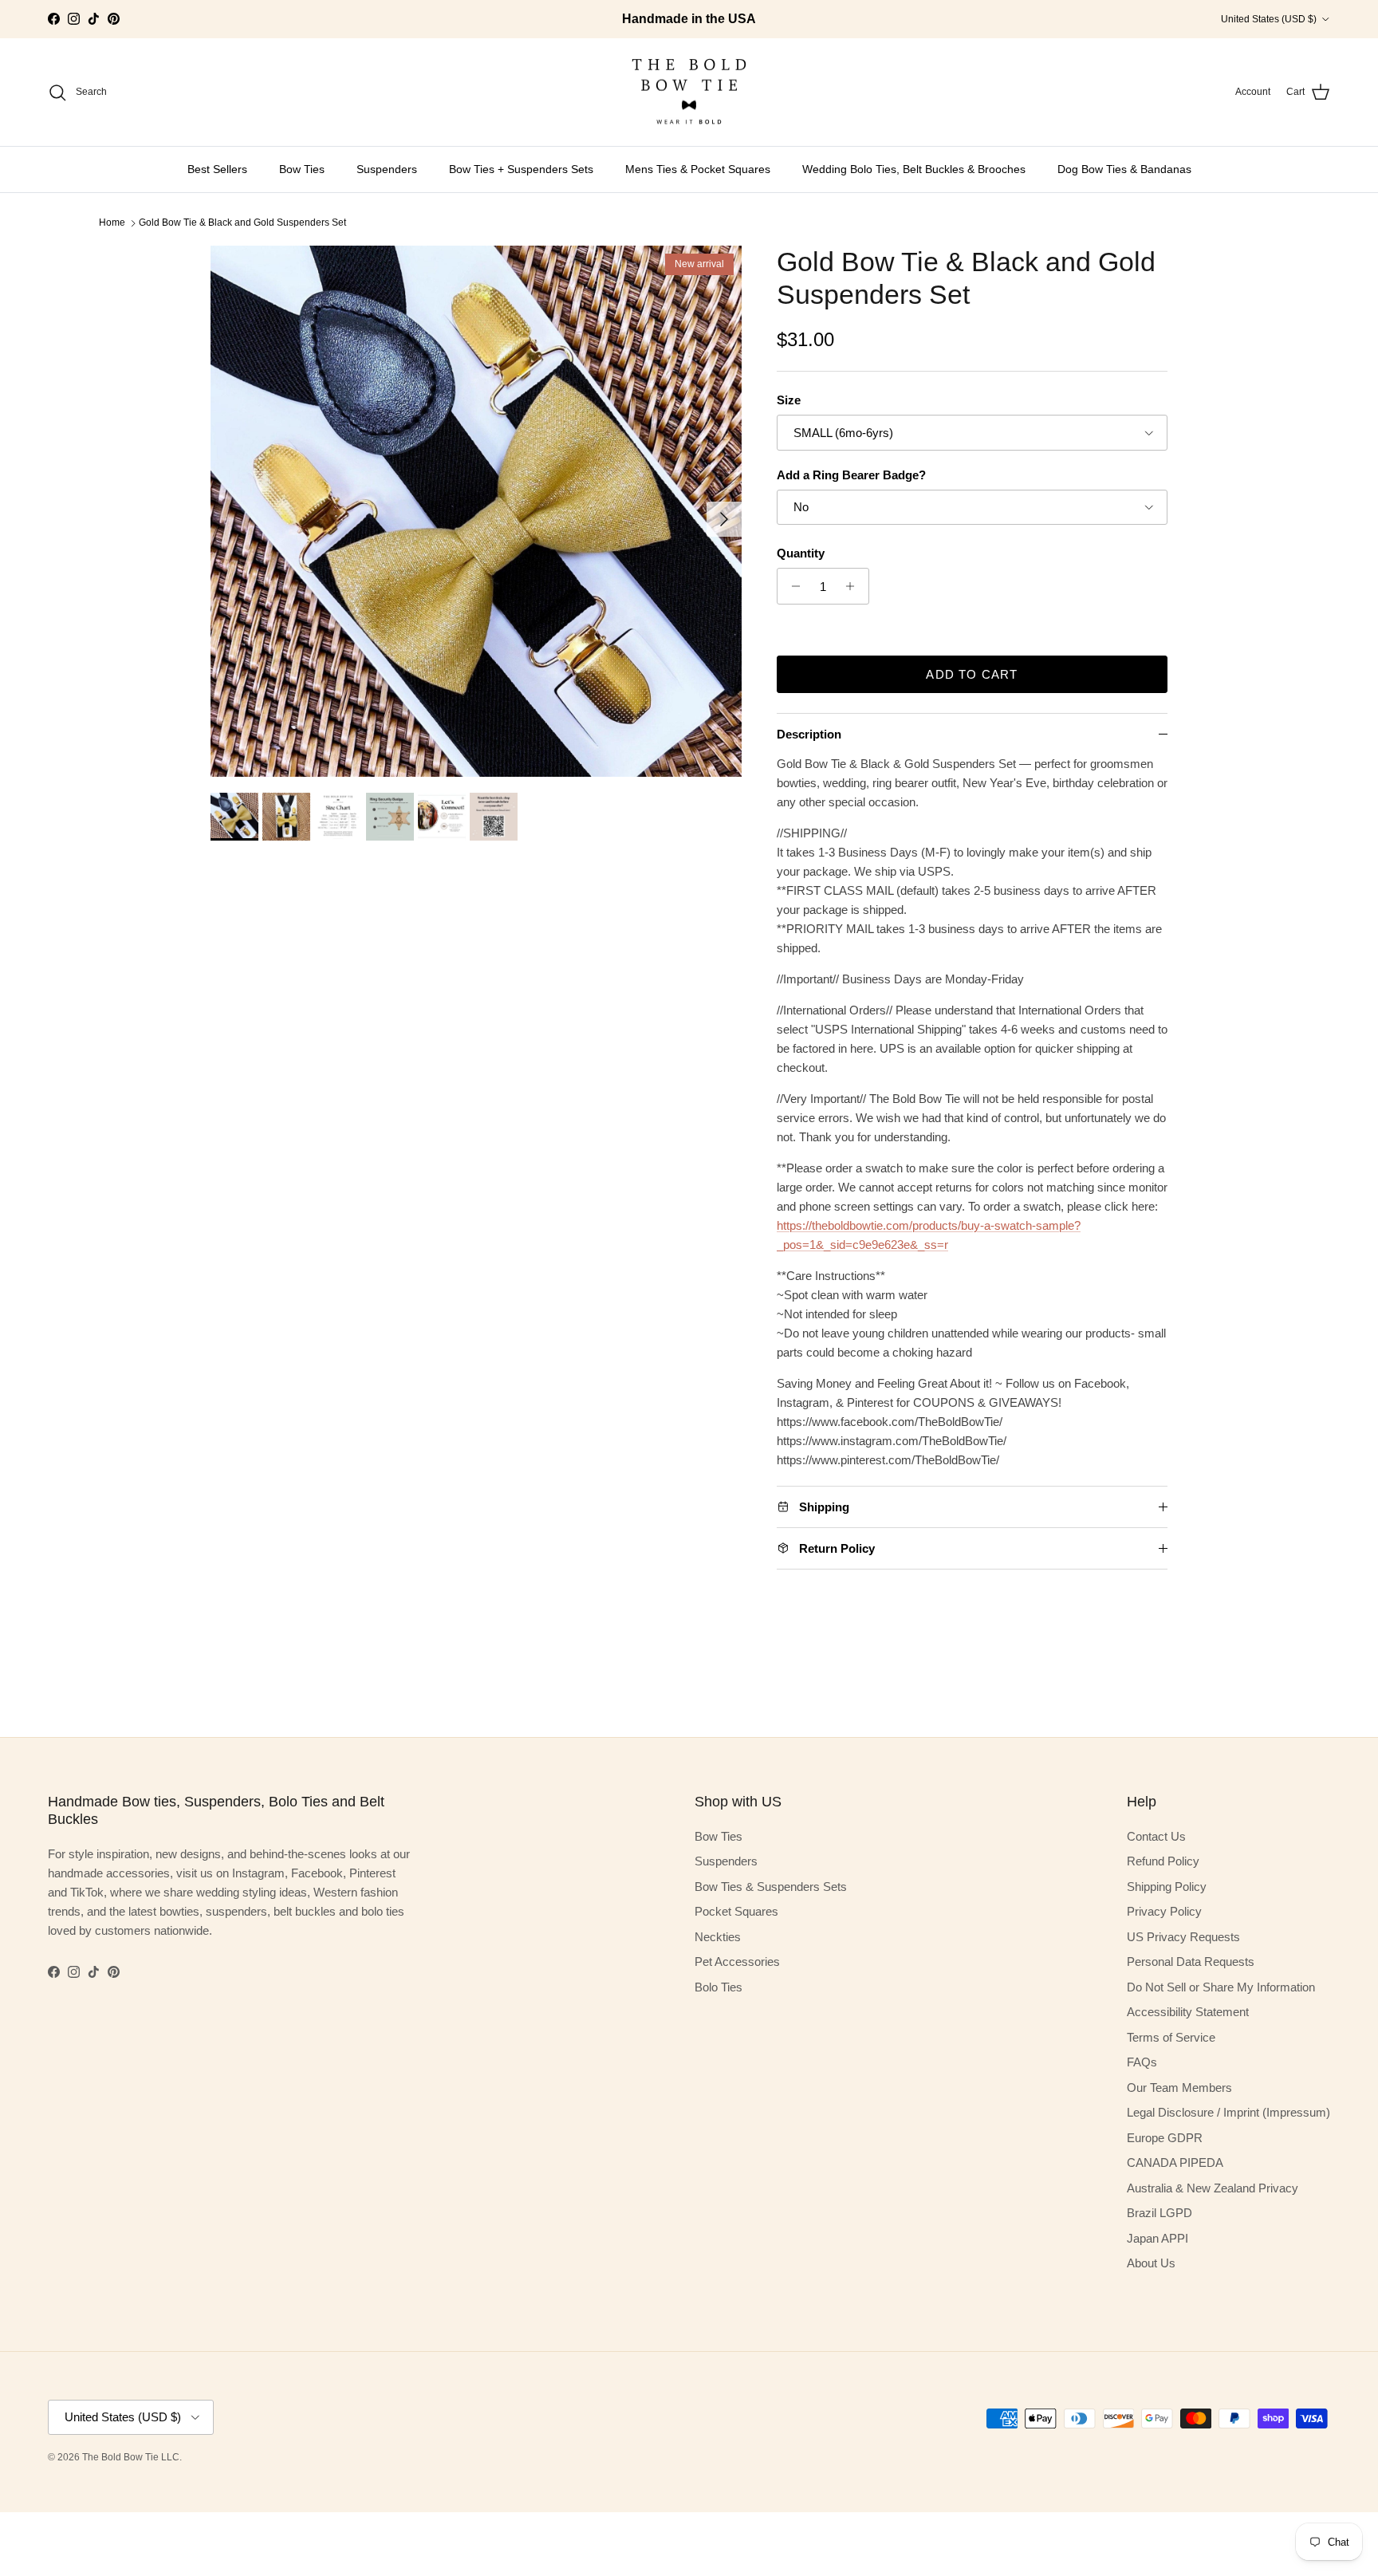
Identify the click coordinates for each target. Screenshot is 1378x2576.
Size (789, 400)
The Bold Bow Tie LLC (131, 2457)
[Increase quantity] (854, 586)
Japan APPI (1158, 2238)
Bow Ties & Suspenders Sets (771, 1887)
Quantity (801, 553)
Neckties (718, 1937)
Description (809, 734)
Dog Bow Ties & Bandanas (1124, 169)
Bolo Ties (719, 1987)
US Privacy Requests (1183, 1937)
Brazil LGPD (1159, 2213)
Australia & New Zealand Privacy (1213, 2188)
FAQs (1142, 2062)
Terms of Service (1171, 2037)
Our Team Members (1179, 2088)
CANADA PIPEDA (1175, 2162)
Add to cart (972, 674)
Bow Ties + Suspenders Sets (521, 169)
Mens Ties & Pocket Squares (698, 169)
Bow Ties (302, 169)
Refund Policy (1163, 1861)
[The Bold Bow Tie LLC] (689, 93)
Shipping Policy (1167, 1887)
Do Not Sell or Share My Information (1221, 1987)
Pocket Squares (736, 1911)
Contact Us (1156, 1836)
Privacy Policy (1164, 1911)
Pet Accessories (737, 1962)
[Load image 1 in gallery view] (476, 511)
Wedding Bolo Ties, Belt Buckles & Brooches (914, 169)
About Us (1151, 2263)
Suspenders (387, 169)
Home (112, 223)
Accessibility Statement (1188, 2012)
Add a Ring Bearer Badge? (851, 475)
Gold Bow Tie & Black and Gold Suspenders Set (242, 223)
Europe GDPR (1165, 2138)
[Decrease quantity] (791, 586)
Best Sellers (217, 169)
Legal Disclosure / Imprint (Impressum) (1228, 2112)
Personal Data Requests (1191, 1962)
